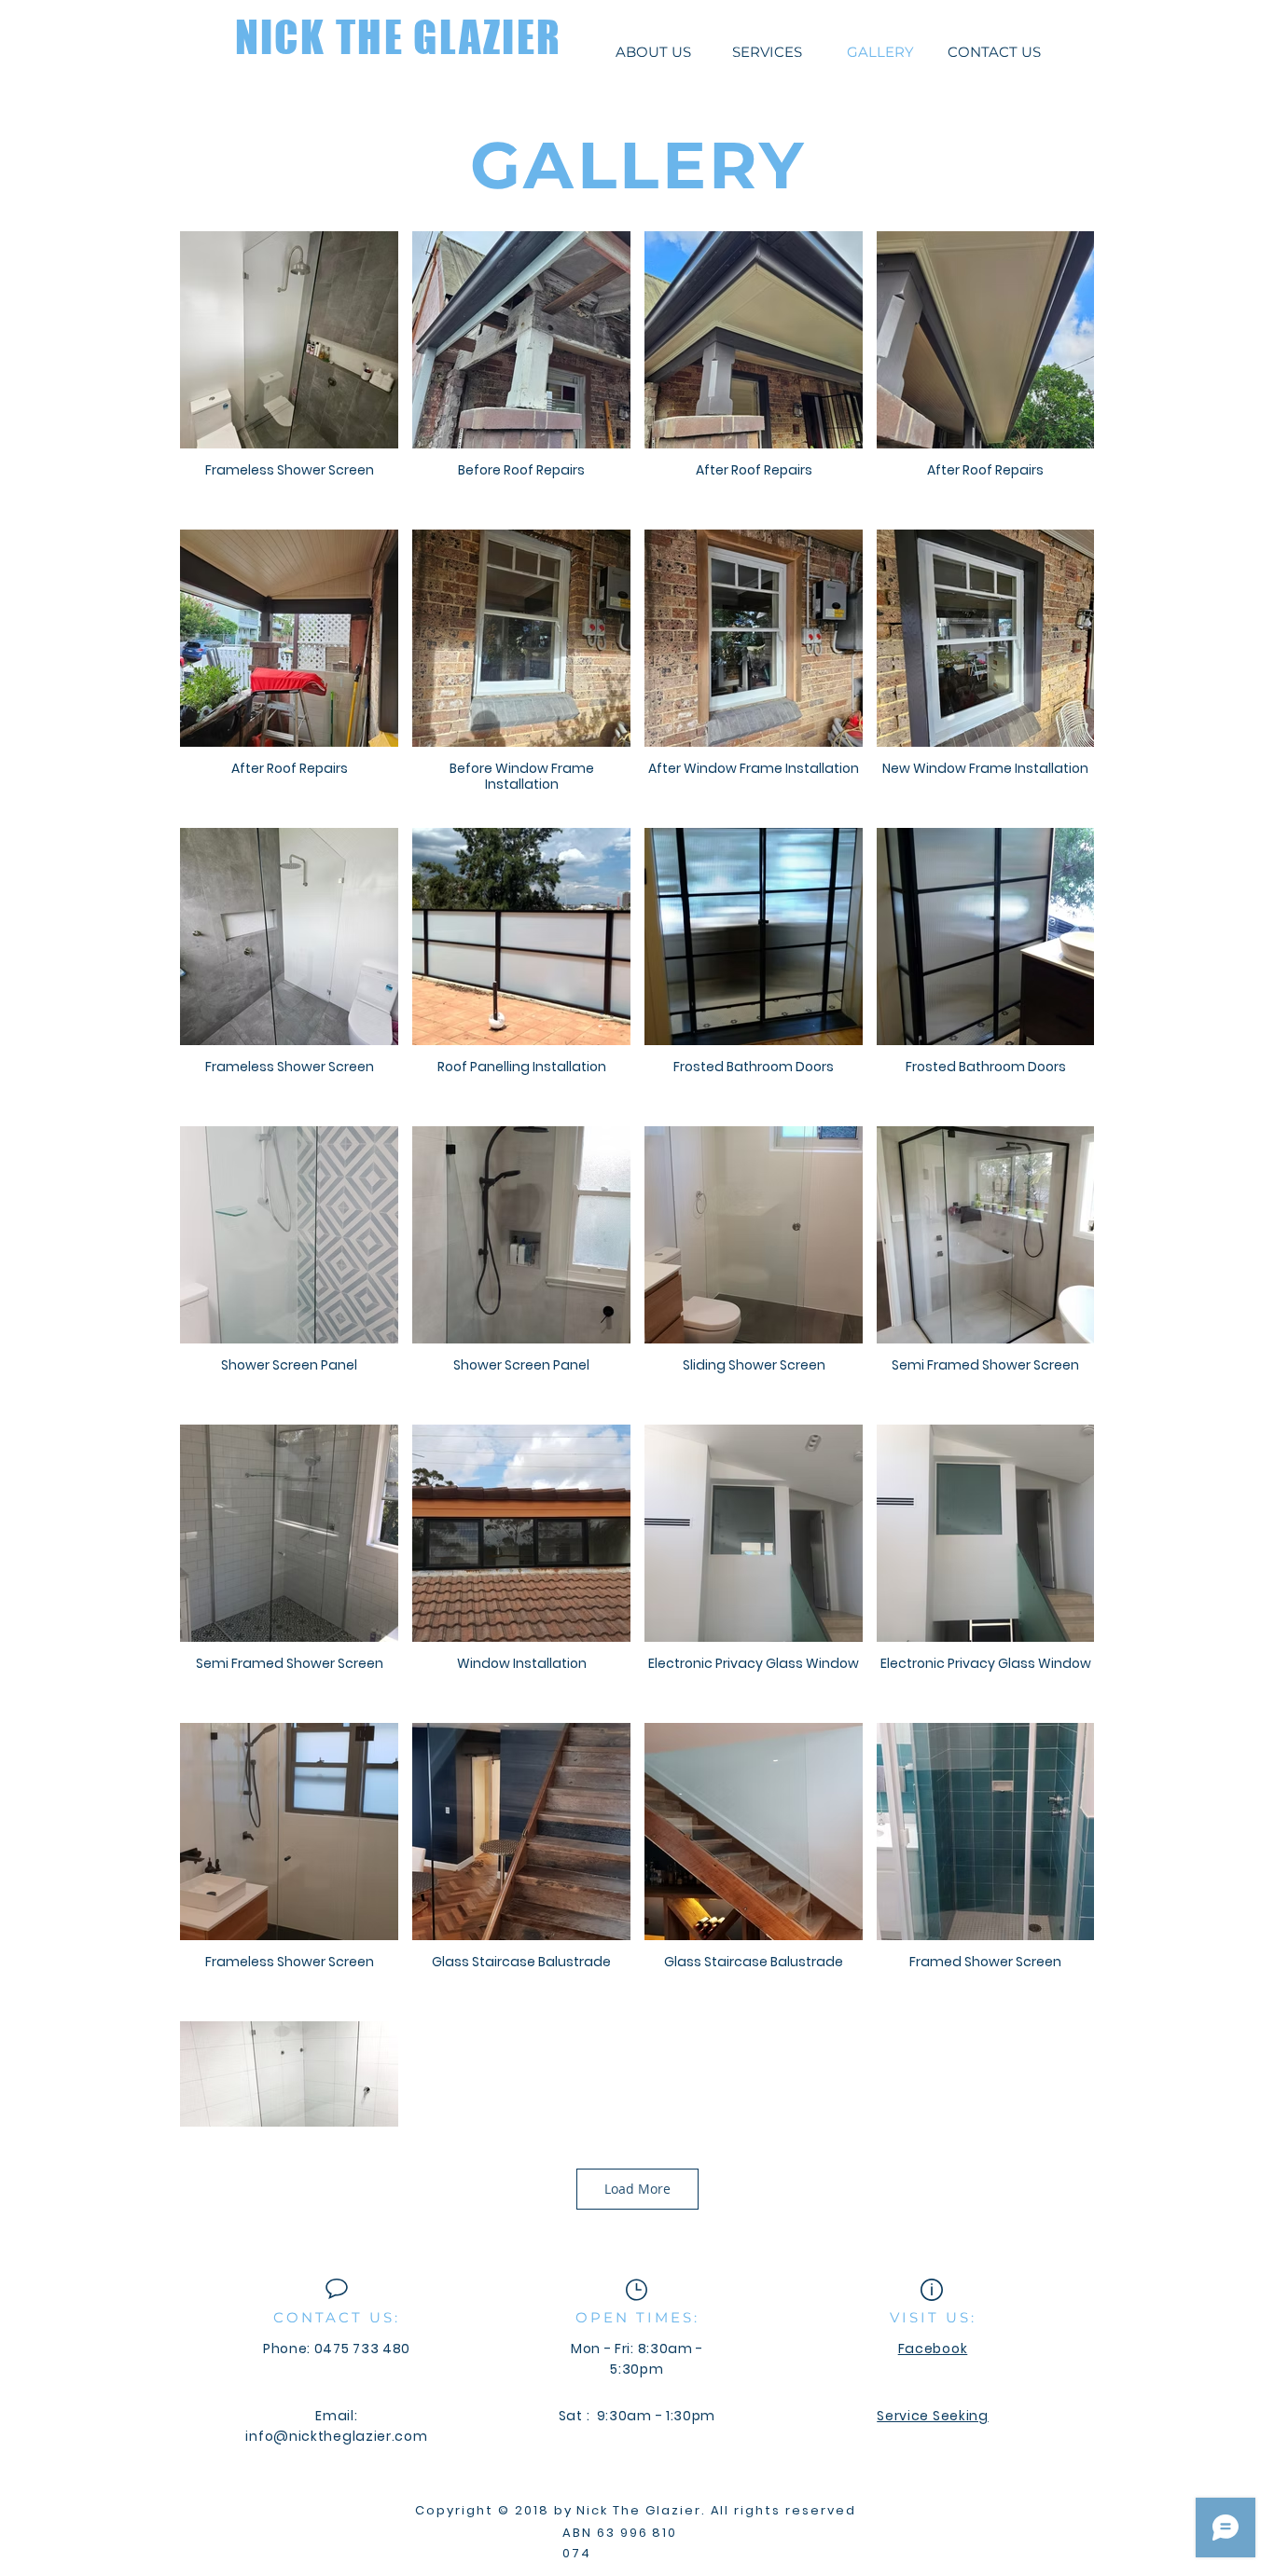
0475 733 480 (362, 2349)
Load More (637, 2189)
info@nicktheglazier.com (336, 2436)
